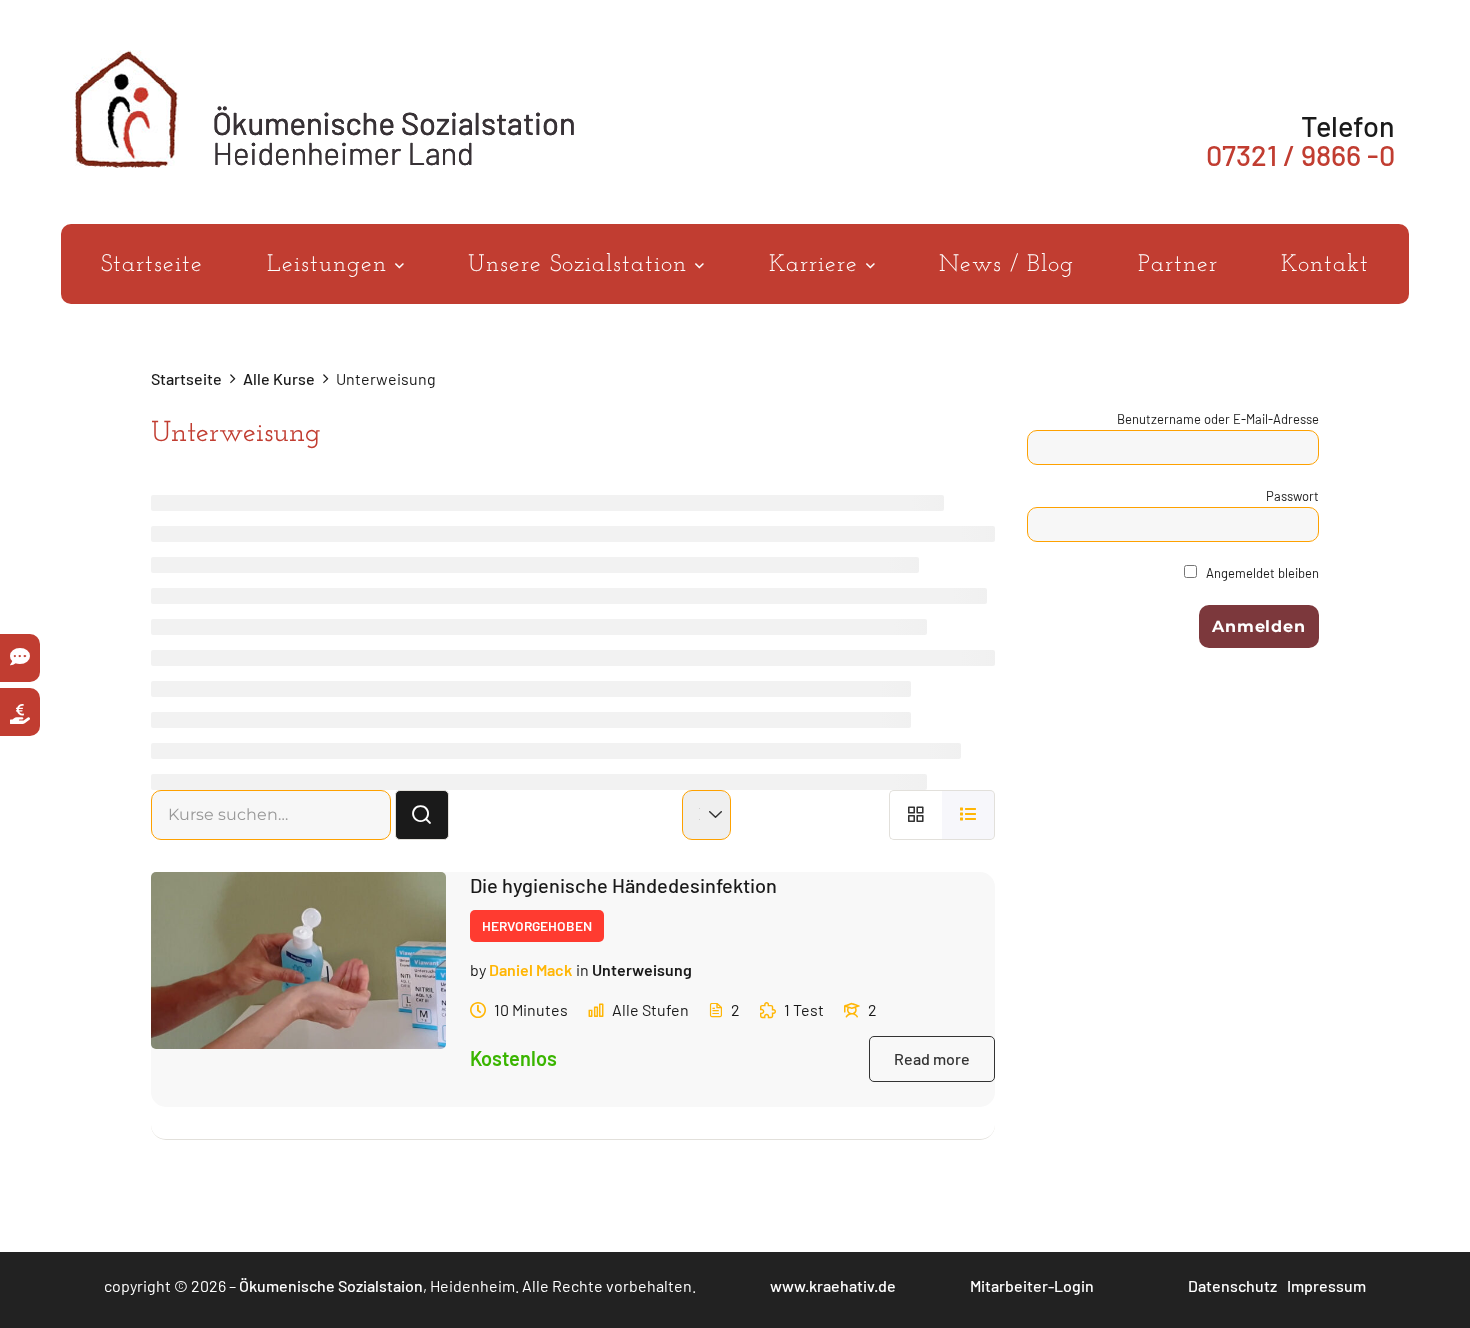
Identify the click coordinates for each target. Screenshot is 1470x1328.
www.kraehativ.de (833, 1285)
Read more (932, 1058)
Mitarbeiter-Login (1032, 1285)
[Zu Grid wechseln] (915, 814)
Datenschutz (1232, 1285)
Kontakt (1325, 265)
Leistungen (331, 265)
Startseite (152, 265)
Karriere (817, 265)
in (582, 969)
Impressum (1326, 1285)
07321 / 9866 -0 (1300, 154)
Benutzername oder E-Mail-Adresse (1218, 419)
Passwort (1292, 496)
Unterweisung (642, 969)
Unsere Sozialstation (581, 265)
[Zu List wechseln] (968, 814)
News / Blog (1006, 265)
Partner (1178, 265)
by (478, 969)
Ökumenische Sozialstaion (331, 1285)
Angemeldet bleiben (1261, 573)
